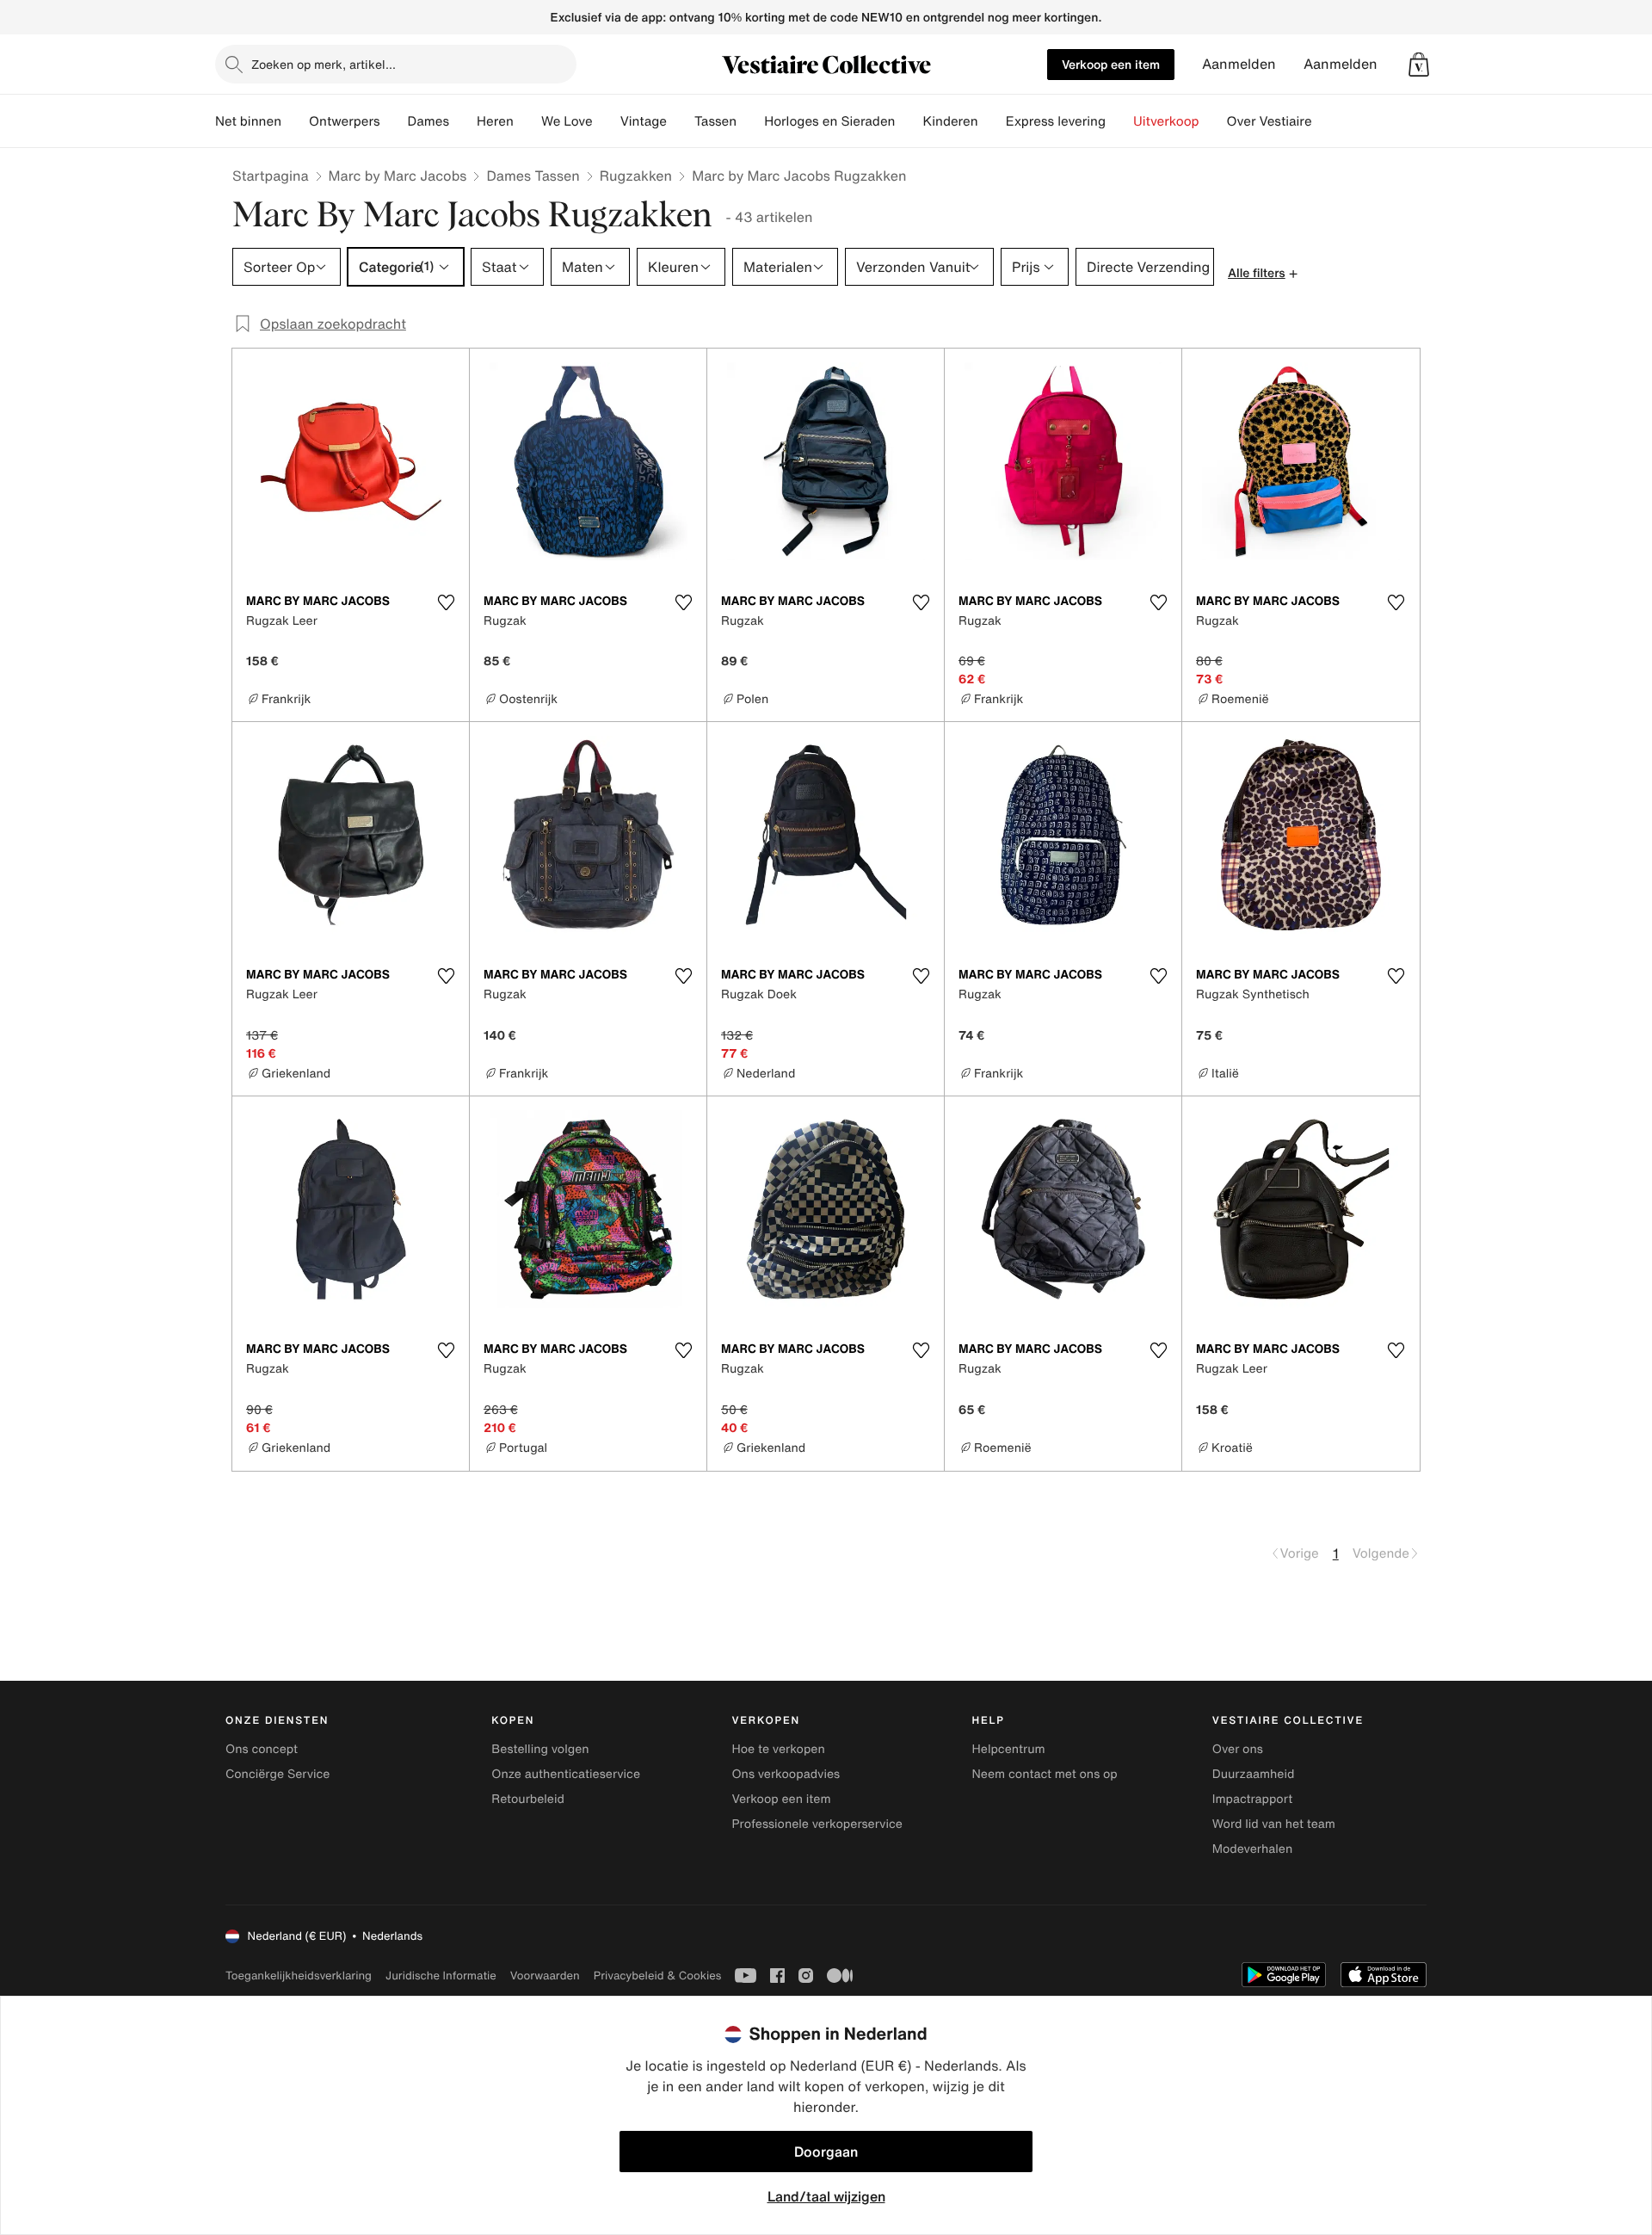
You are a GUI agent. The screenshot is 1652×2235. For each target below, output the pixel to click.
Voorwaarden (545, 1976)
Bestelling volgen (540, 1749)
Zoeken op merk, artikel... (324, 64)
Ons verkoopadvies (786, 1774)
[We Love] (607, 121)
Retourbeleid (528, 1799)
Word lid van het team (1274, 1824)
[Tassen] (750, 121)
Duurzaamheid (1254, 1774)
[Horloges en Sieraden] (909, 121)
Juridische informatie (441, 1976)
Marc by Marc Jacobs (398, 176)
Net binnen (248, 121)
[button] (1419, 65)
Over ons (1238, 1749)
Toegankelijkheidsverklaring (299, 1976)
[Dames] (463, 121)
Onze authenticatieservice (566, 1774)
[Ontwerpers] (394, 121)
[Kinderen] (992, 121)
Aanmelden (1239, 64)
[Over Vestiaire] (1326, 121)
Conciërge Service (277, 1774)
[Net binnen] (295, 121)
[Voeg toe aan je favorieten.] (446, 602)
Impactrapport (1252, 1799)
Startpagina (271, 176)
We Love (567, 121)
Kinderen (950, 121)
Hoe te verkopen (778, 1749)
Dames (429, 121)
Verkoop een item (1111, 64)
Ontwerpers (345, 121)
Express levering (1056, 121)
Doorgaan (826, 2152)
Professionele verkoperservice (817, 1824)
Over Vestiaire (1270, 121)
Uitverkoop (1166, 121)
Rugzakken (636, 176)
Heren (495, 121)
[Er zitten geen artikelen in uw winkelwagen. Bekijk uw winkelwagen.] (1419, 65)
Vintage (644, 121)
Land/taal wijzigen (826, 2196)
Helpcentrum (1009, 1749)
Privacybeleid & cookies (658, 1976)
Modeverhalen (1252, 1849)
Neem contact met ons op (1045, 1774)
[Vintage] (681, 121)
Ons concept (262, 1749)
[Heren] (527, 121)
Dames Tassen (533, 176)
